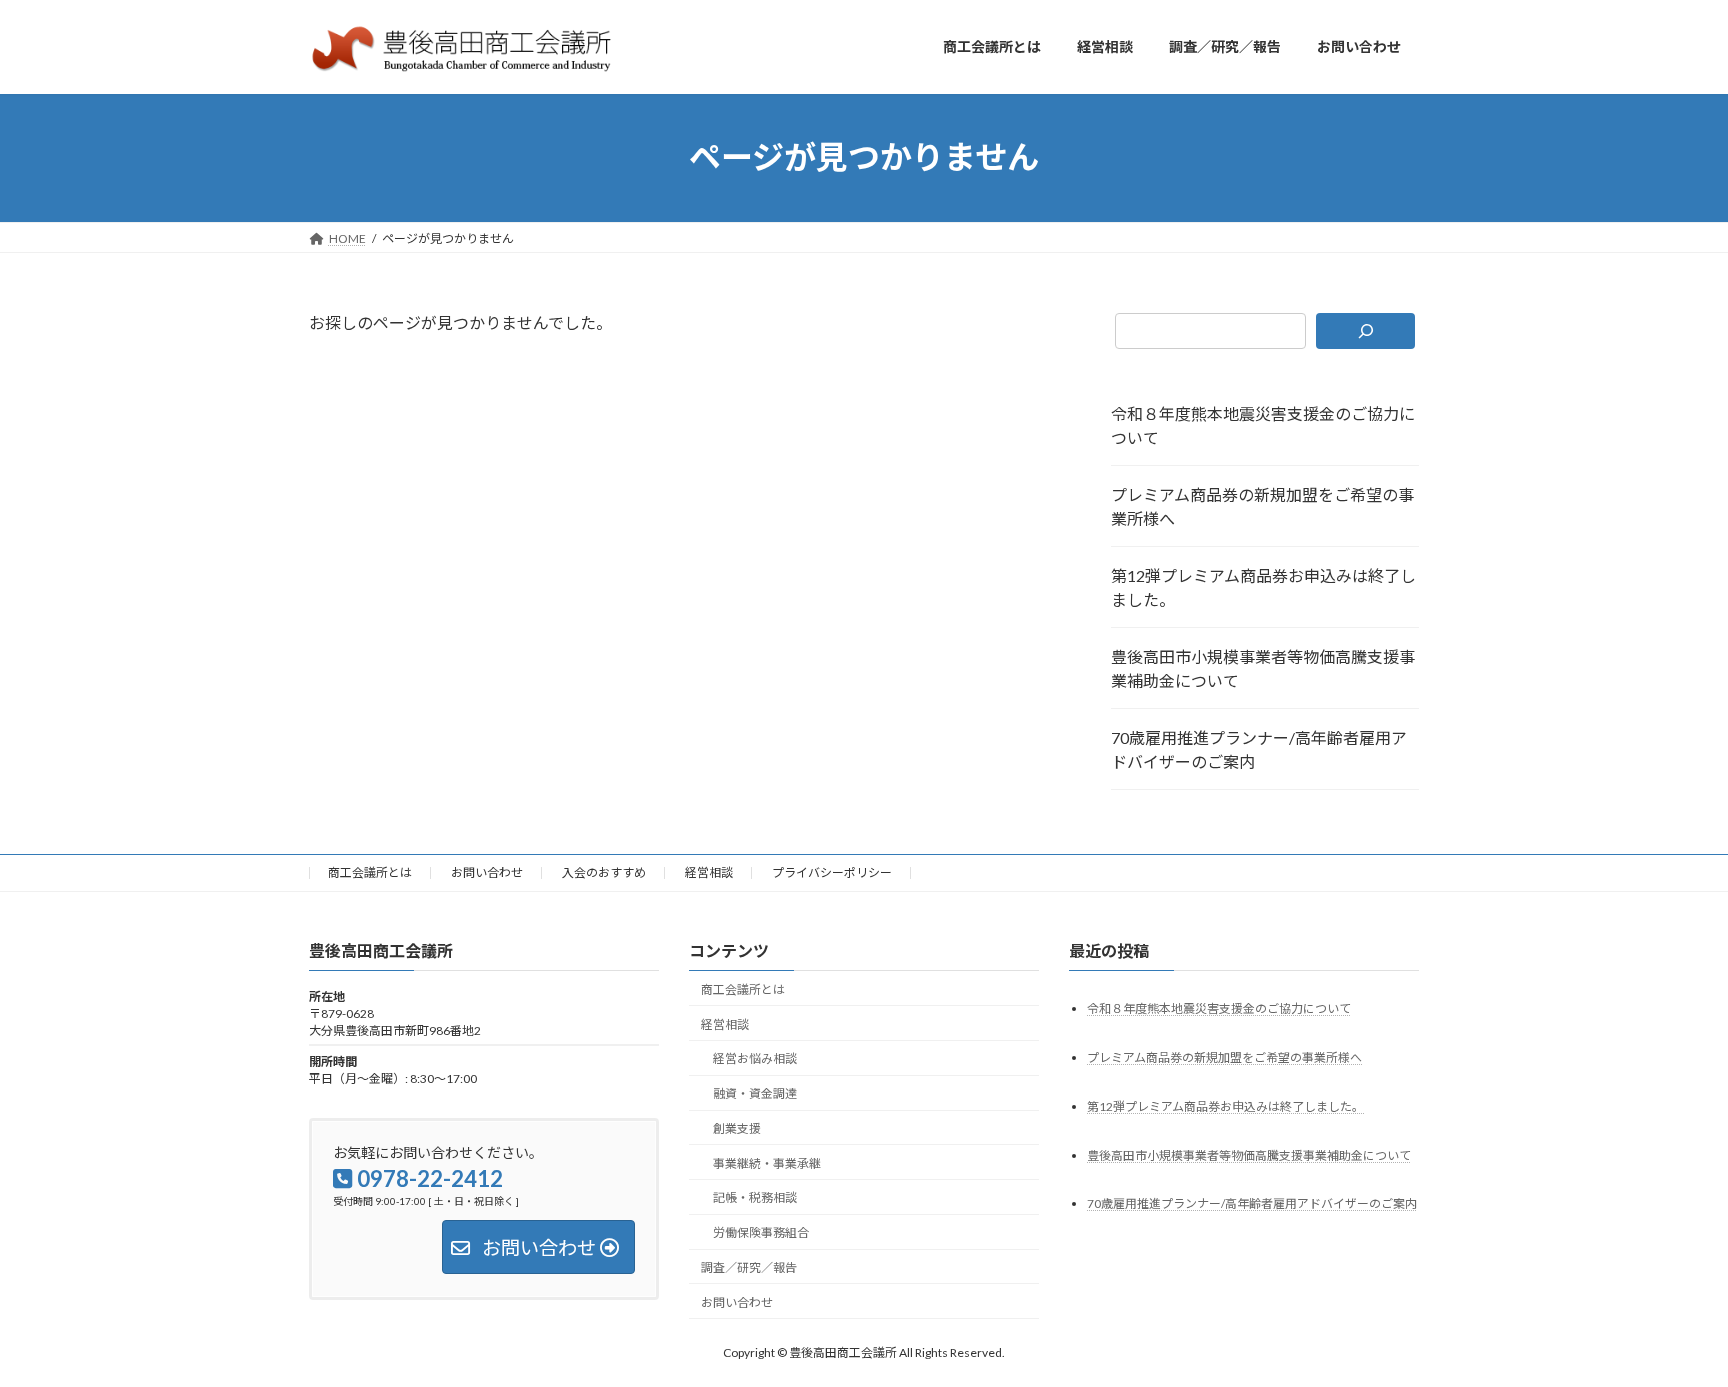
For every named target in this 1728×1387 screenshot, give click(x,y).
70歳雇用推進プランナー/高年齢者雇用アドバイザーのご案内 (1259, 749)
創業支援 (737, 1128)
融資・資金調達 (755, 1093)
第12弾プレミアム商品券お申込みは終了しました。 (1263, 587)
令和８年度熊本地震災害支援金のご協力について (1263, 425)
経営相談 (709, 872)
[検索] (1365, 331)
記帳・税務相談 (755, 1197)
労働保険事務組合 (761, 1232)
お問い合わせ (487, 872)
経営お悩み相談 (755, 1058)
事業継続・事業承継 (767, 1162)
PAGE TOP (1669, 1326)
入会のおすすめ (604, 872)
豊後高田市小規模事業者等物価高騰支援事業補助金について (1263, 668)
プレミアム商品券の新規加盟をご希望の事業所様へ (1262, 506)
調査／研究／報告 (749, 1267)
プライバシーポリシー (832, 872)
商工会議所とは (370, 872)
